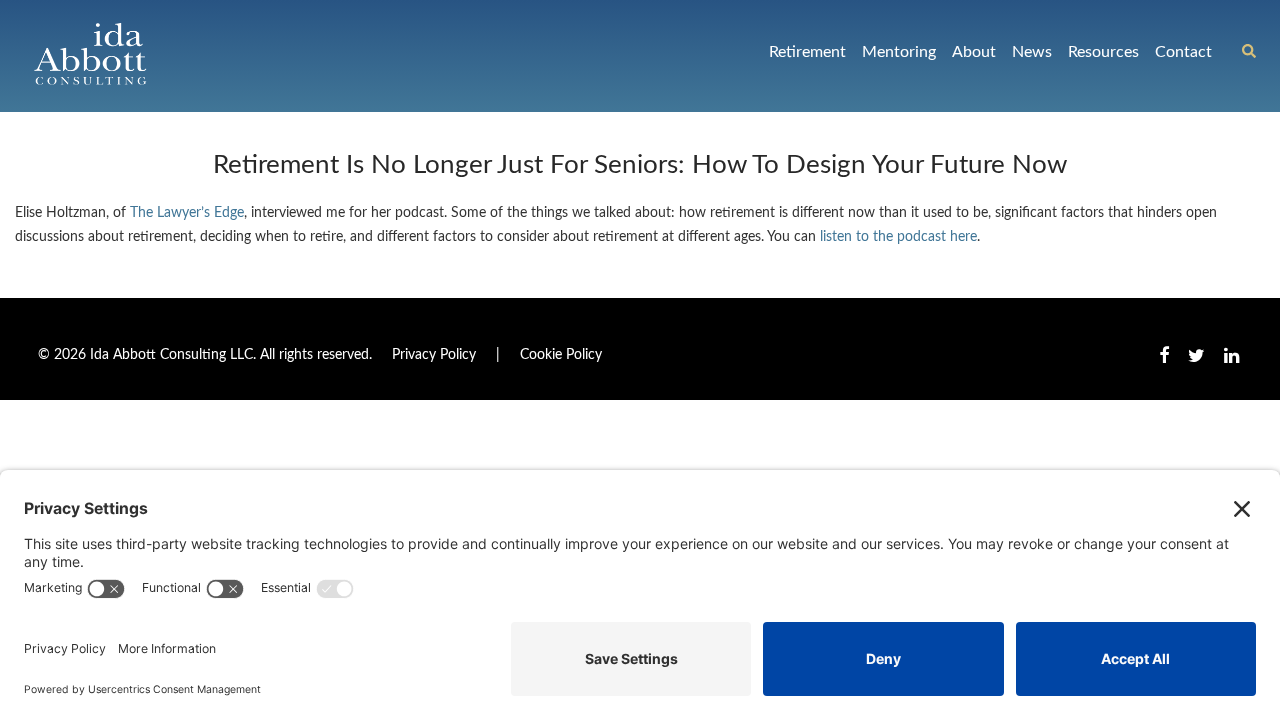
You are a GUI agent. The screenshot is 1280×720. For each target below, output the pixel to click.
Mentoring (899, 52)
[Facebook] (1164, 355)
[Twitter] (1196, 355)
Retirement (807, 52)
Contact (1183, 52)
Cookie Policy (561, 355)
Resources (1103, 52)
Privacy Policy (434, 355)
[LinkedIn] (1233, 355)
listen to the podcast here (898, 237)
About (974, 52)
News (1032, 52)
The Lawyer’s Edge (187, 213)
